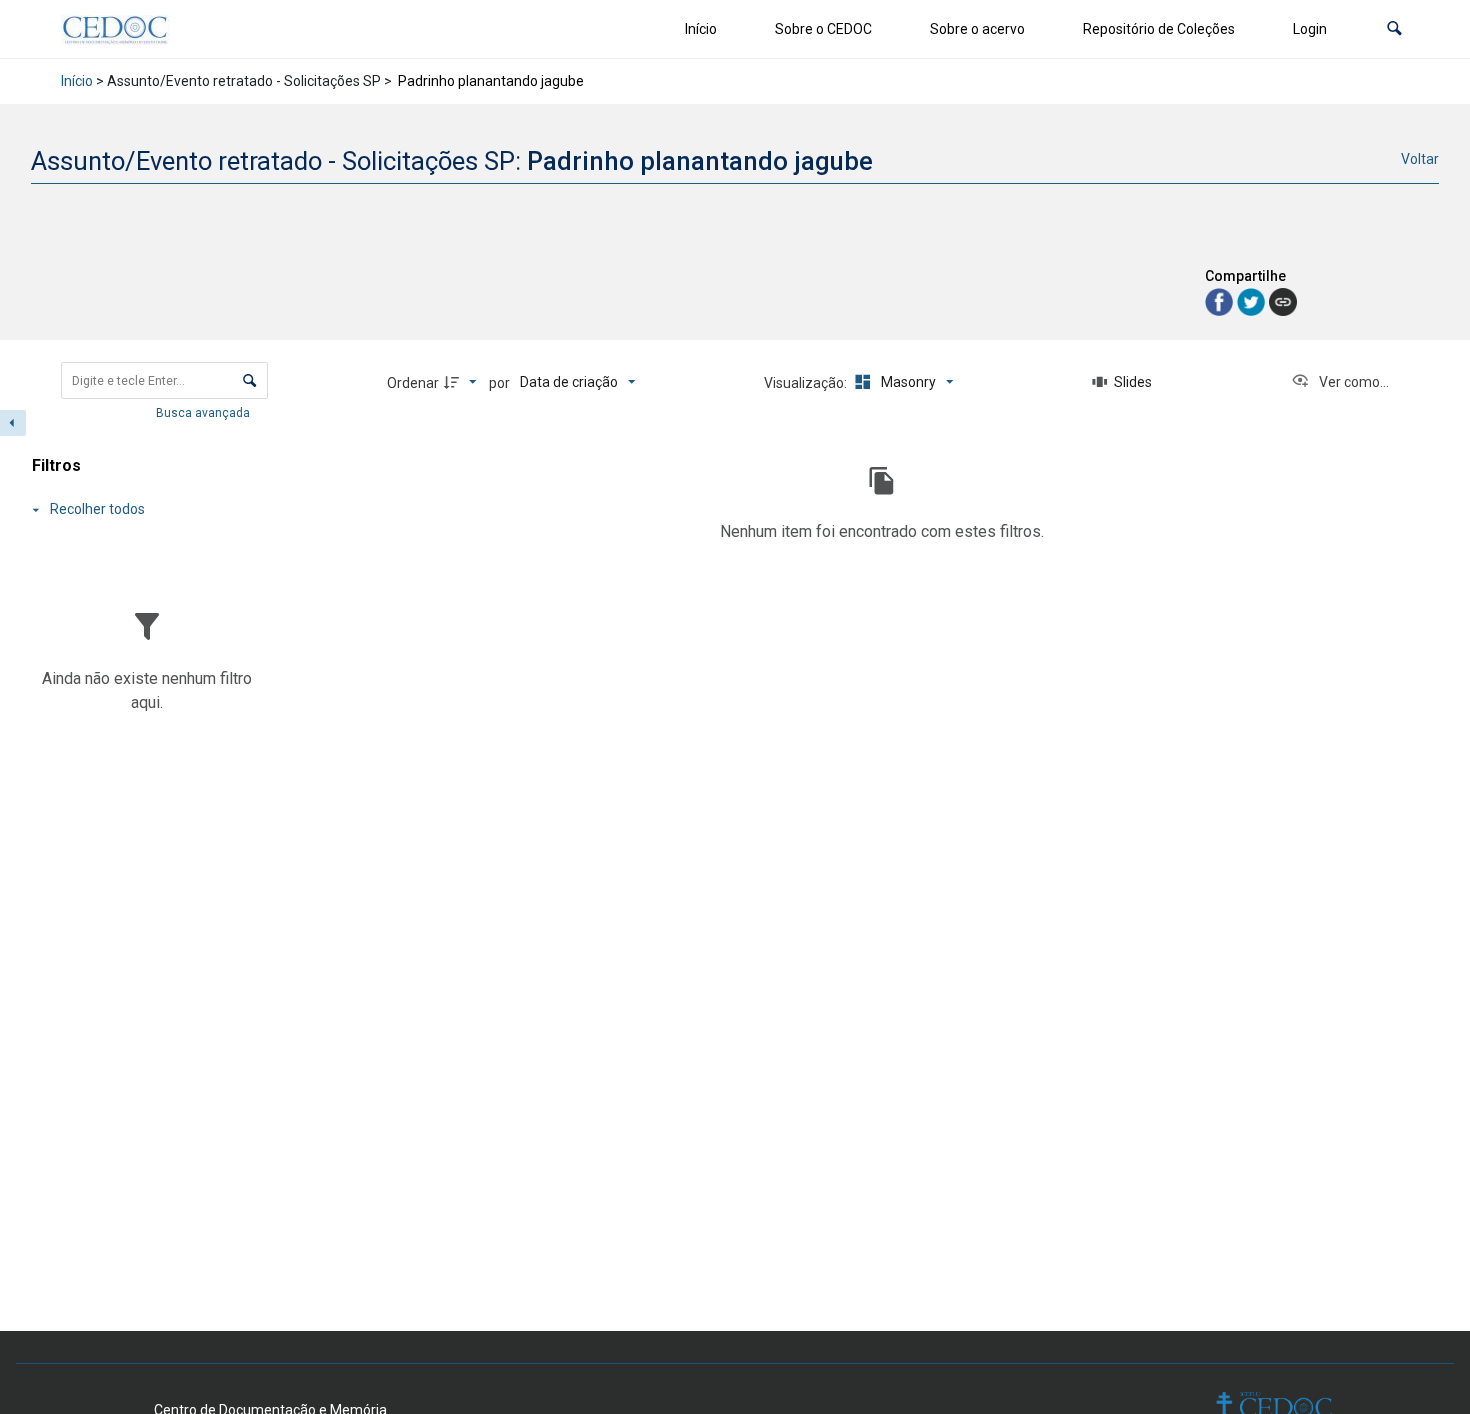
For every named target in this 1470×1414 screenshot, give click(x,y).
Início (701, 29)
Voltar (1420, 159)
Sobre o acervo (977, 29)
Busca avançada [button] (204, 413)
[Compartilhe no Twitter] (1253, 300)
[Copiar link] (1283, 302)
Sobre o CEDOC (823, 29)
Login (1310, 29)
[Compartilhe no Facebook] (1221, 300)
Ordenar (413, 383)
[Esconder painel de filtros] (13, 423)
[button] (1394, 29)
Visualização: (807, 383)
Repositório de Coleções (1159, 29)
